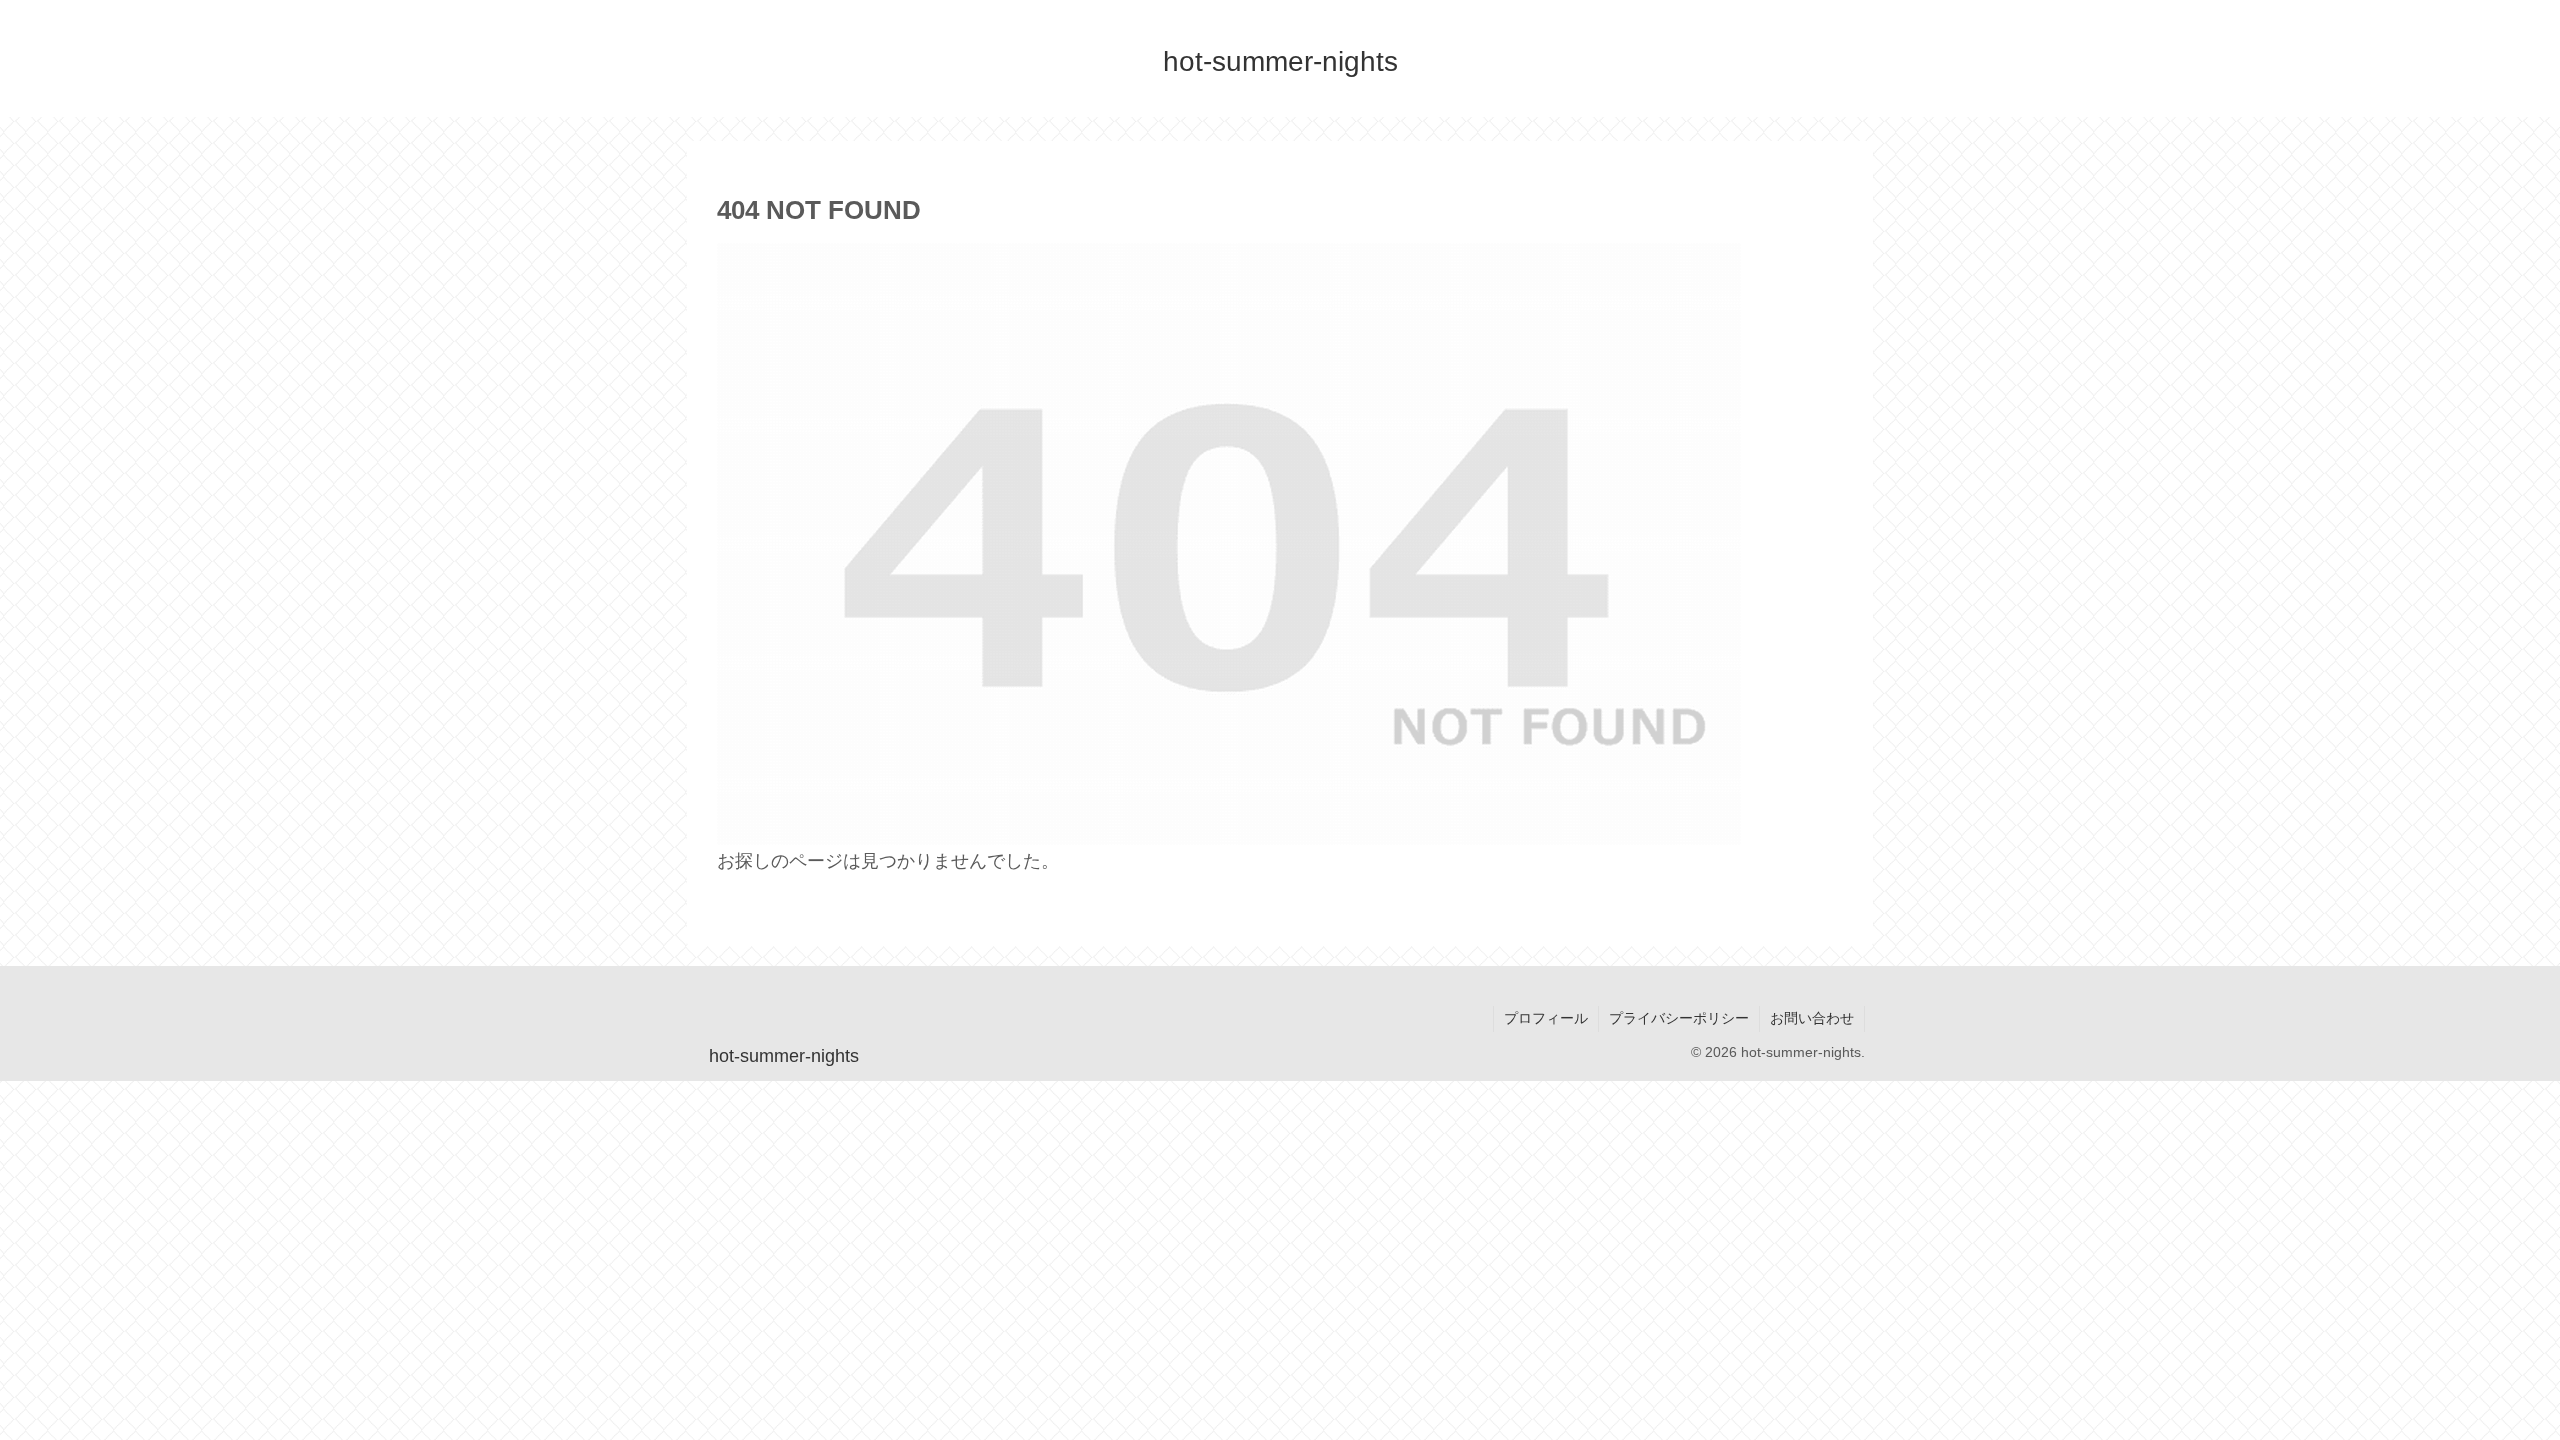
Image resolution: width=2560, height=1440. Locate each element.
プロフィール (1546, 1018)
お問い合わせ (1812, 1018)
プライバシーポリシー (1679, 1018)
